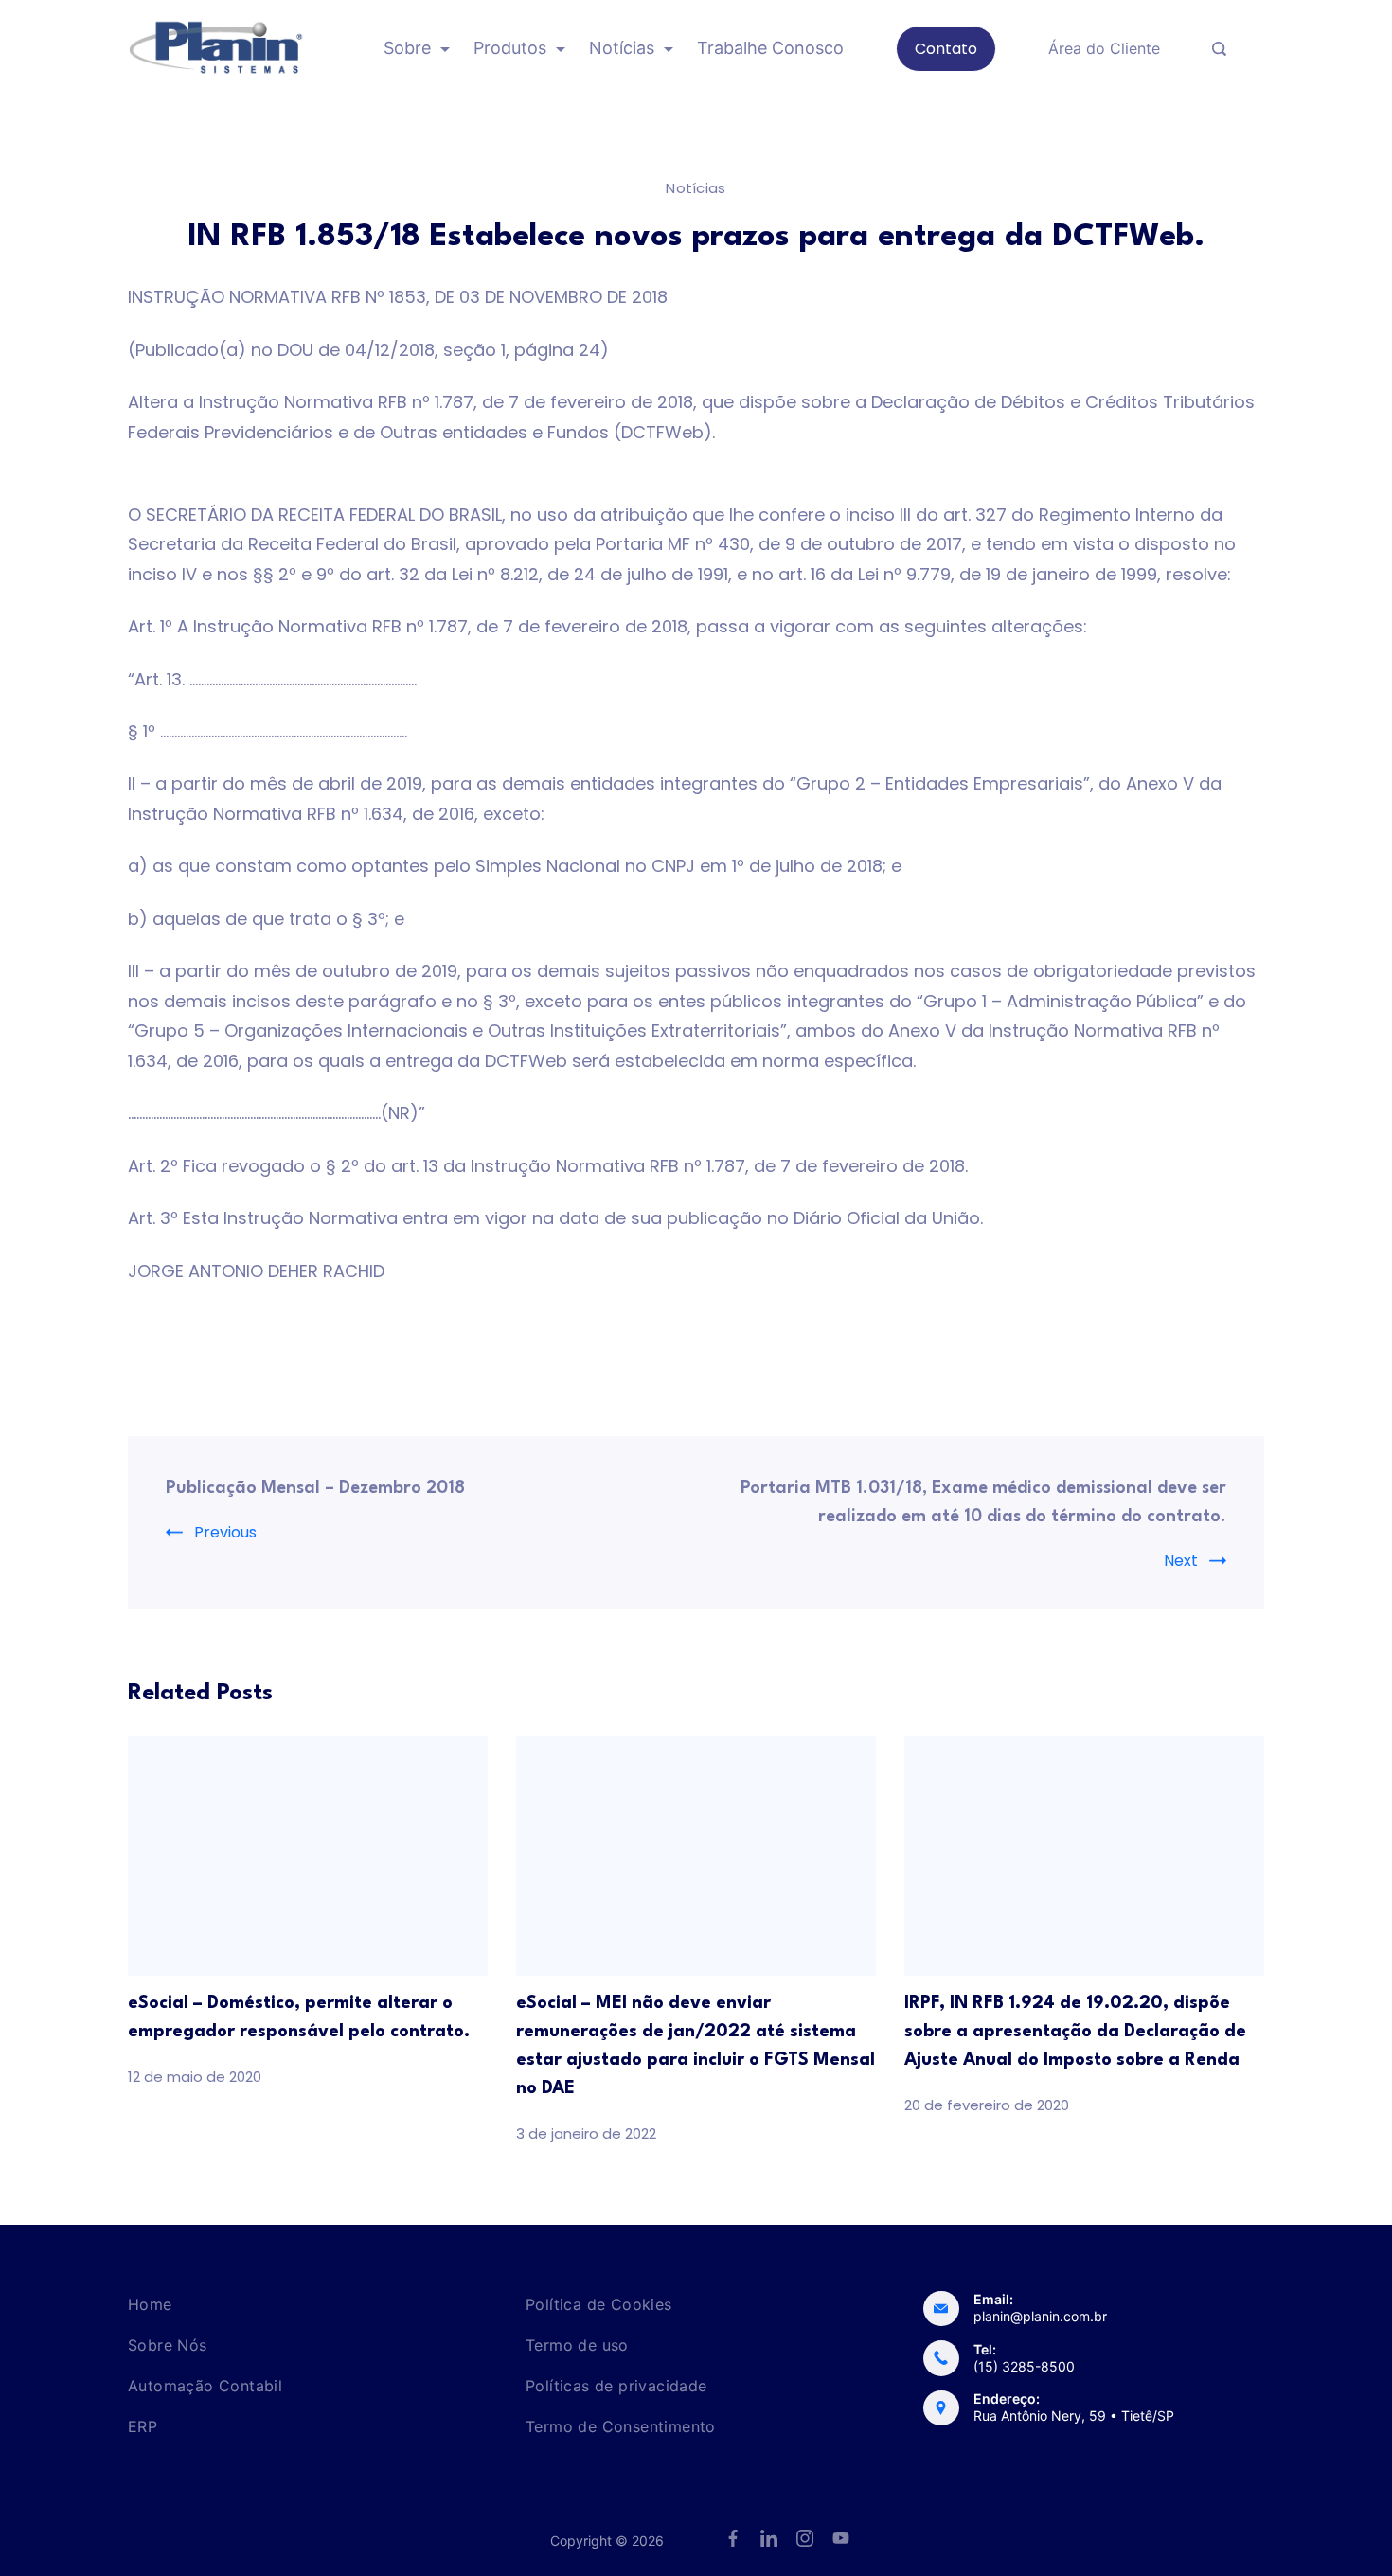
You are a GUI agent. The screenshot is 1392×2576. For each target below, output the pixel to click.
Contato (946, 49)
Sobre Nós (168, 2345)
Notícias (622, 48)
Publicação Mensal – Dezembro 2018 (315, 1488)
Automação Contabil (205, 2386)
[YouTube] (841, 2538)
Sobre (407, 48)
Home (150, 2304)
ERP (143, 2426)
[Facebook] (733, 2538)
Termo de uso (577, 2345)
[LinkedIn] (769, 2538)
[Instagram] (805, 2538)
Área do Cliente (1104, 48)
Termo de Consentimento (621, 2426)
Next (1181, 1561)
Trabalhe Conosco (770, 48)
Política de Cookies (599, 2304)
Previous (225, 1532)
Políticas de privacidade (616, 2386)
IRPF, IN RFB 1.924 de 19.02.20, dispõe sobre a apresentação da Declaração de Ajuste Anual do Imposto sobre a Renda (1075, 2032)
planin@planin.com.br (1040, 2316)
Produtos (510, 48)
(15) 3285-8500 (1024, 2366)
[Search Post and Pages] (1219, 49)
